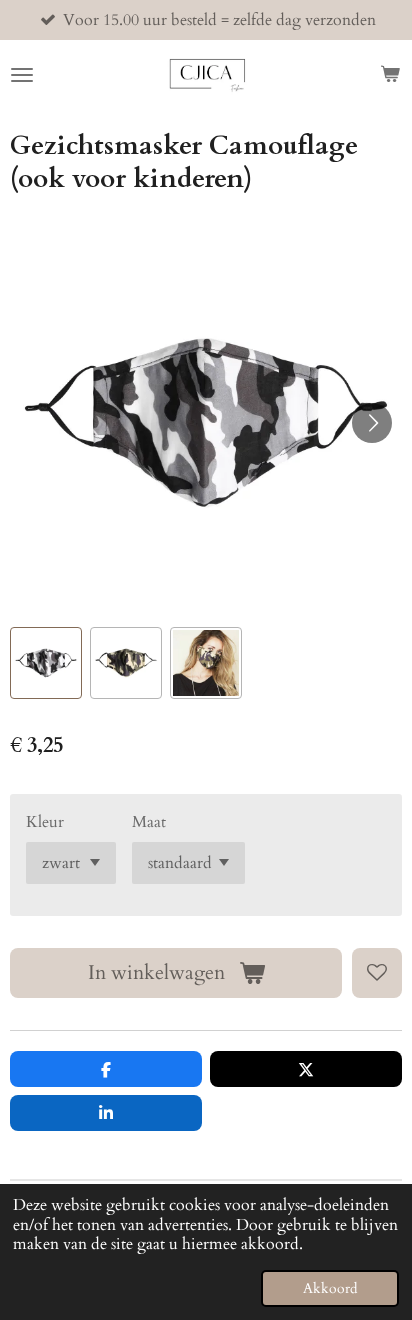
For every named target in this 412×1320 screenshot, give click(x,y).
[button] (46, 663)
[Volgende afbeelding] (372, 423)
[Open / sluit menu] (22, 75)
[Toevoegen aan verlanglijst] (377, 973)
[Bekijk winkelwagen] (390, 75)
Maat (149, 822)
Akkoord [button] (330, 1288)
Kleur (45, 822)
